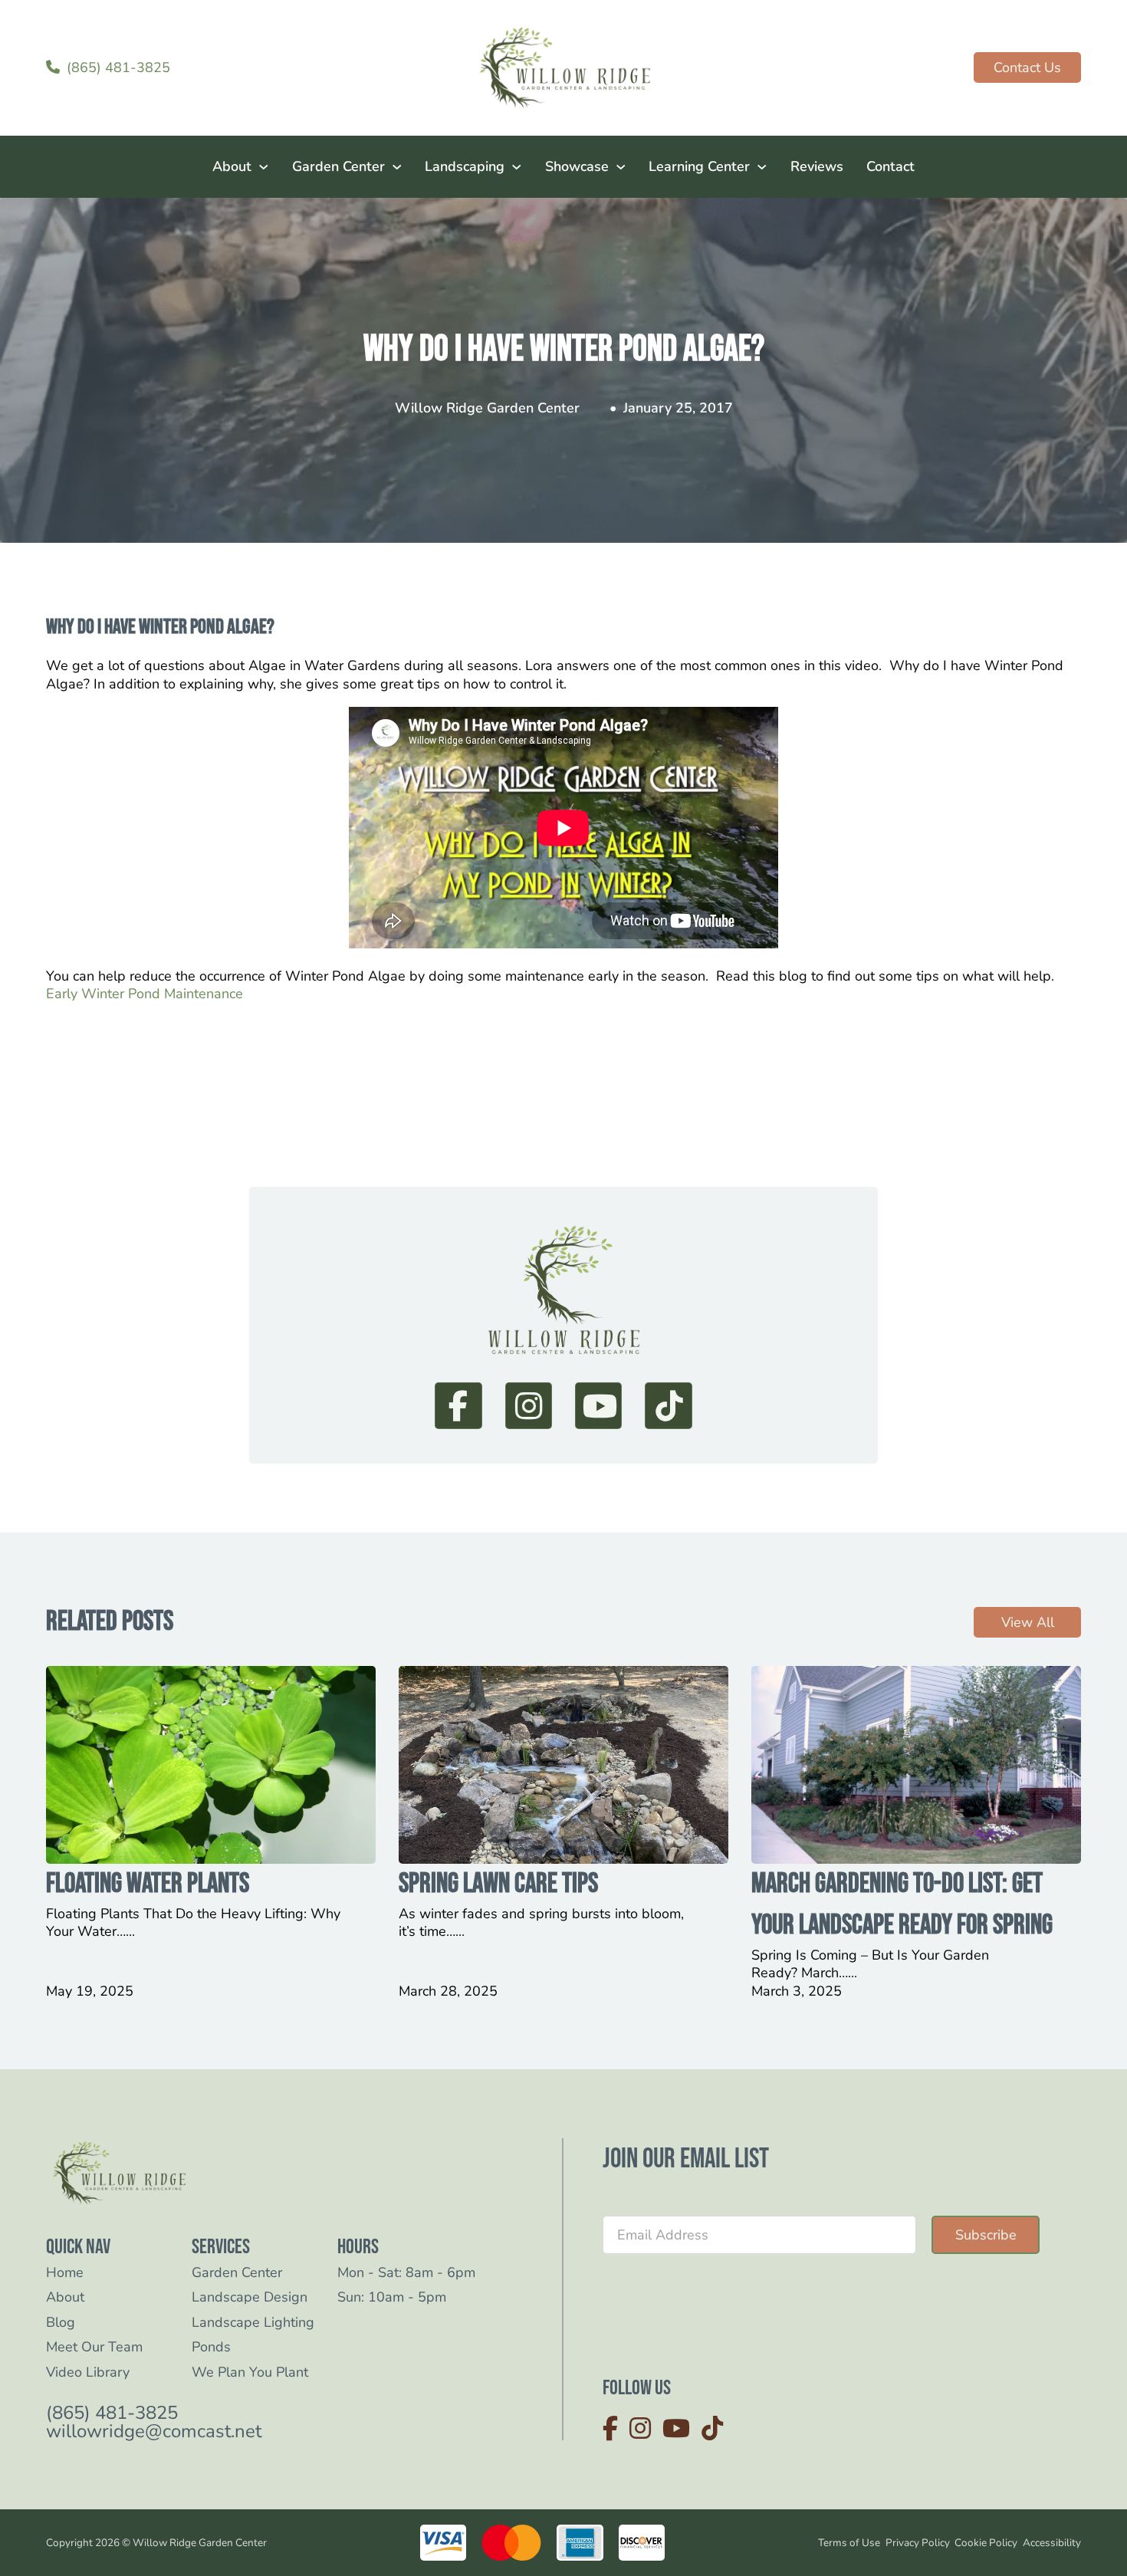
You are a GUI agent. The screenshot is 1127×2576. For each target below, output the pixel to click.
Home (65, 2273)
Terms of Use (849, 2543)
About (232, 166)
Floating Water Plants (148, 1884)
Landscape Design (250, 2297)
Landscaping (465, 166)
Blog (61, 2323)
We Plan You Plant (250, 2372)
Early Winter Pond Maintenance (145, 994)
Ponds (211, 2347)
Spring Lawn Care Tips (498, 1884)
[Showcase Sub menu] (621, 167)
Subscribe (986, 2235)
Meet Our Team (94, 2347)
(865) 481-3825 (112, 2413)
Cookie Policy (986, 2543)
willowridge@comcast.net (154, 2431)
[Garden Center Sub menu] (397, 167)
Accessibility (1052, 2543)
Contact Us (1027, 67)
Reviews (817, 166)
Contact (890, 166)
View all (1028, 1622)
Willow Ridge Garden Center (487, 408)
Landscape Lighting (253, 2323)
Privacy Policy (918, 2543)
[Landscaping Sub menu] (517, 167)
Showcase (577, 166)
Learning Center (699, 166)
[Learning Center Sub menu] (762, 167)
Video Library (88, 2372)
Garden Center (338, 166)
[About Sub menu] (264, 167)
